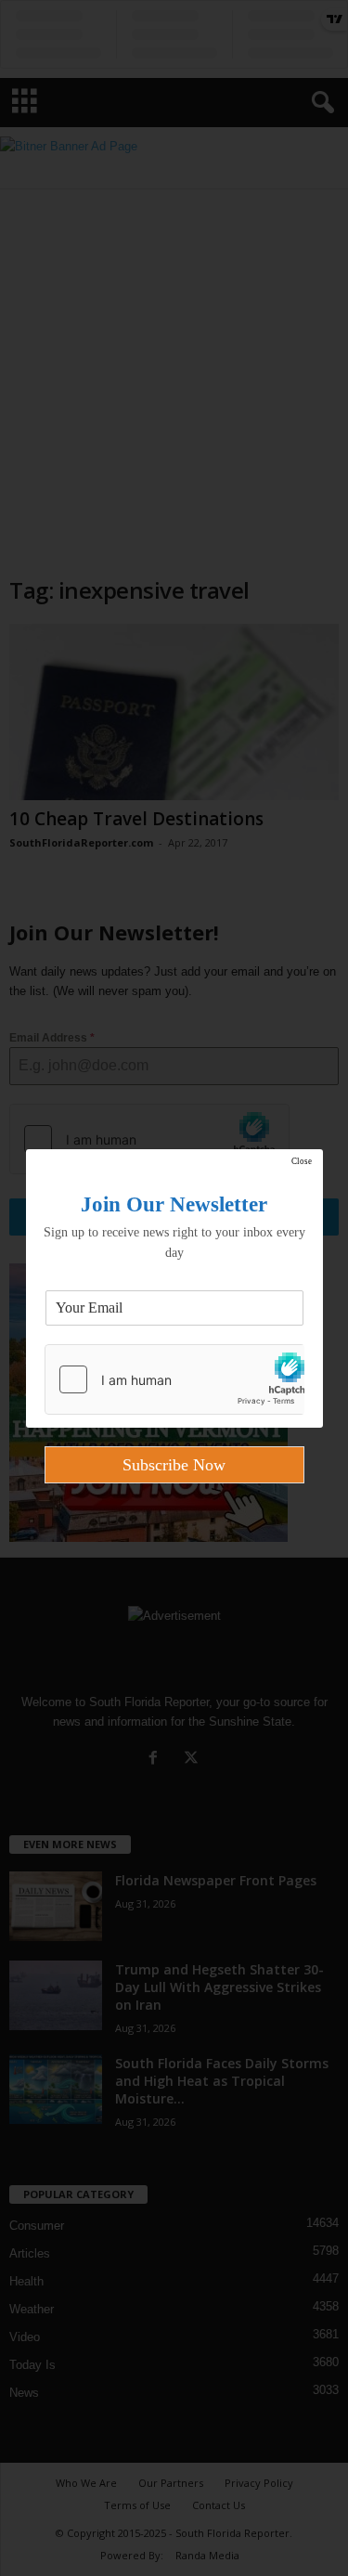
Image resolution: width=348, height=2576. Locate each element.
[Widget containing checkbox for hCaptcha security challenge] (174, 1379)
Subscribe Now (174, 1465)
